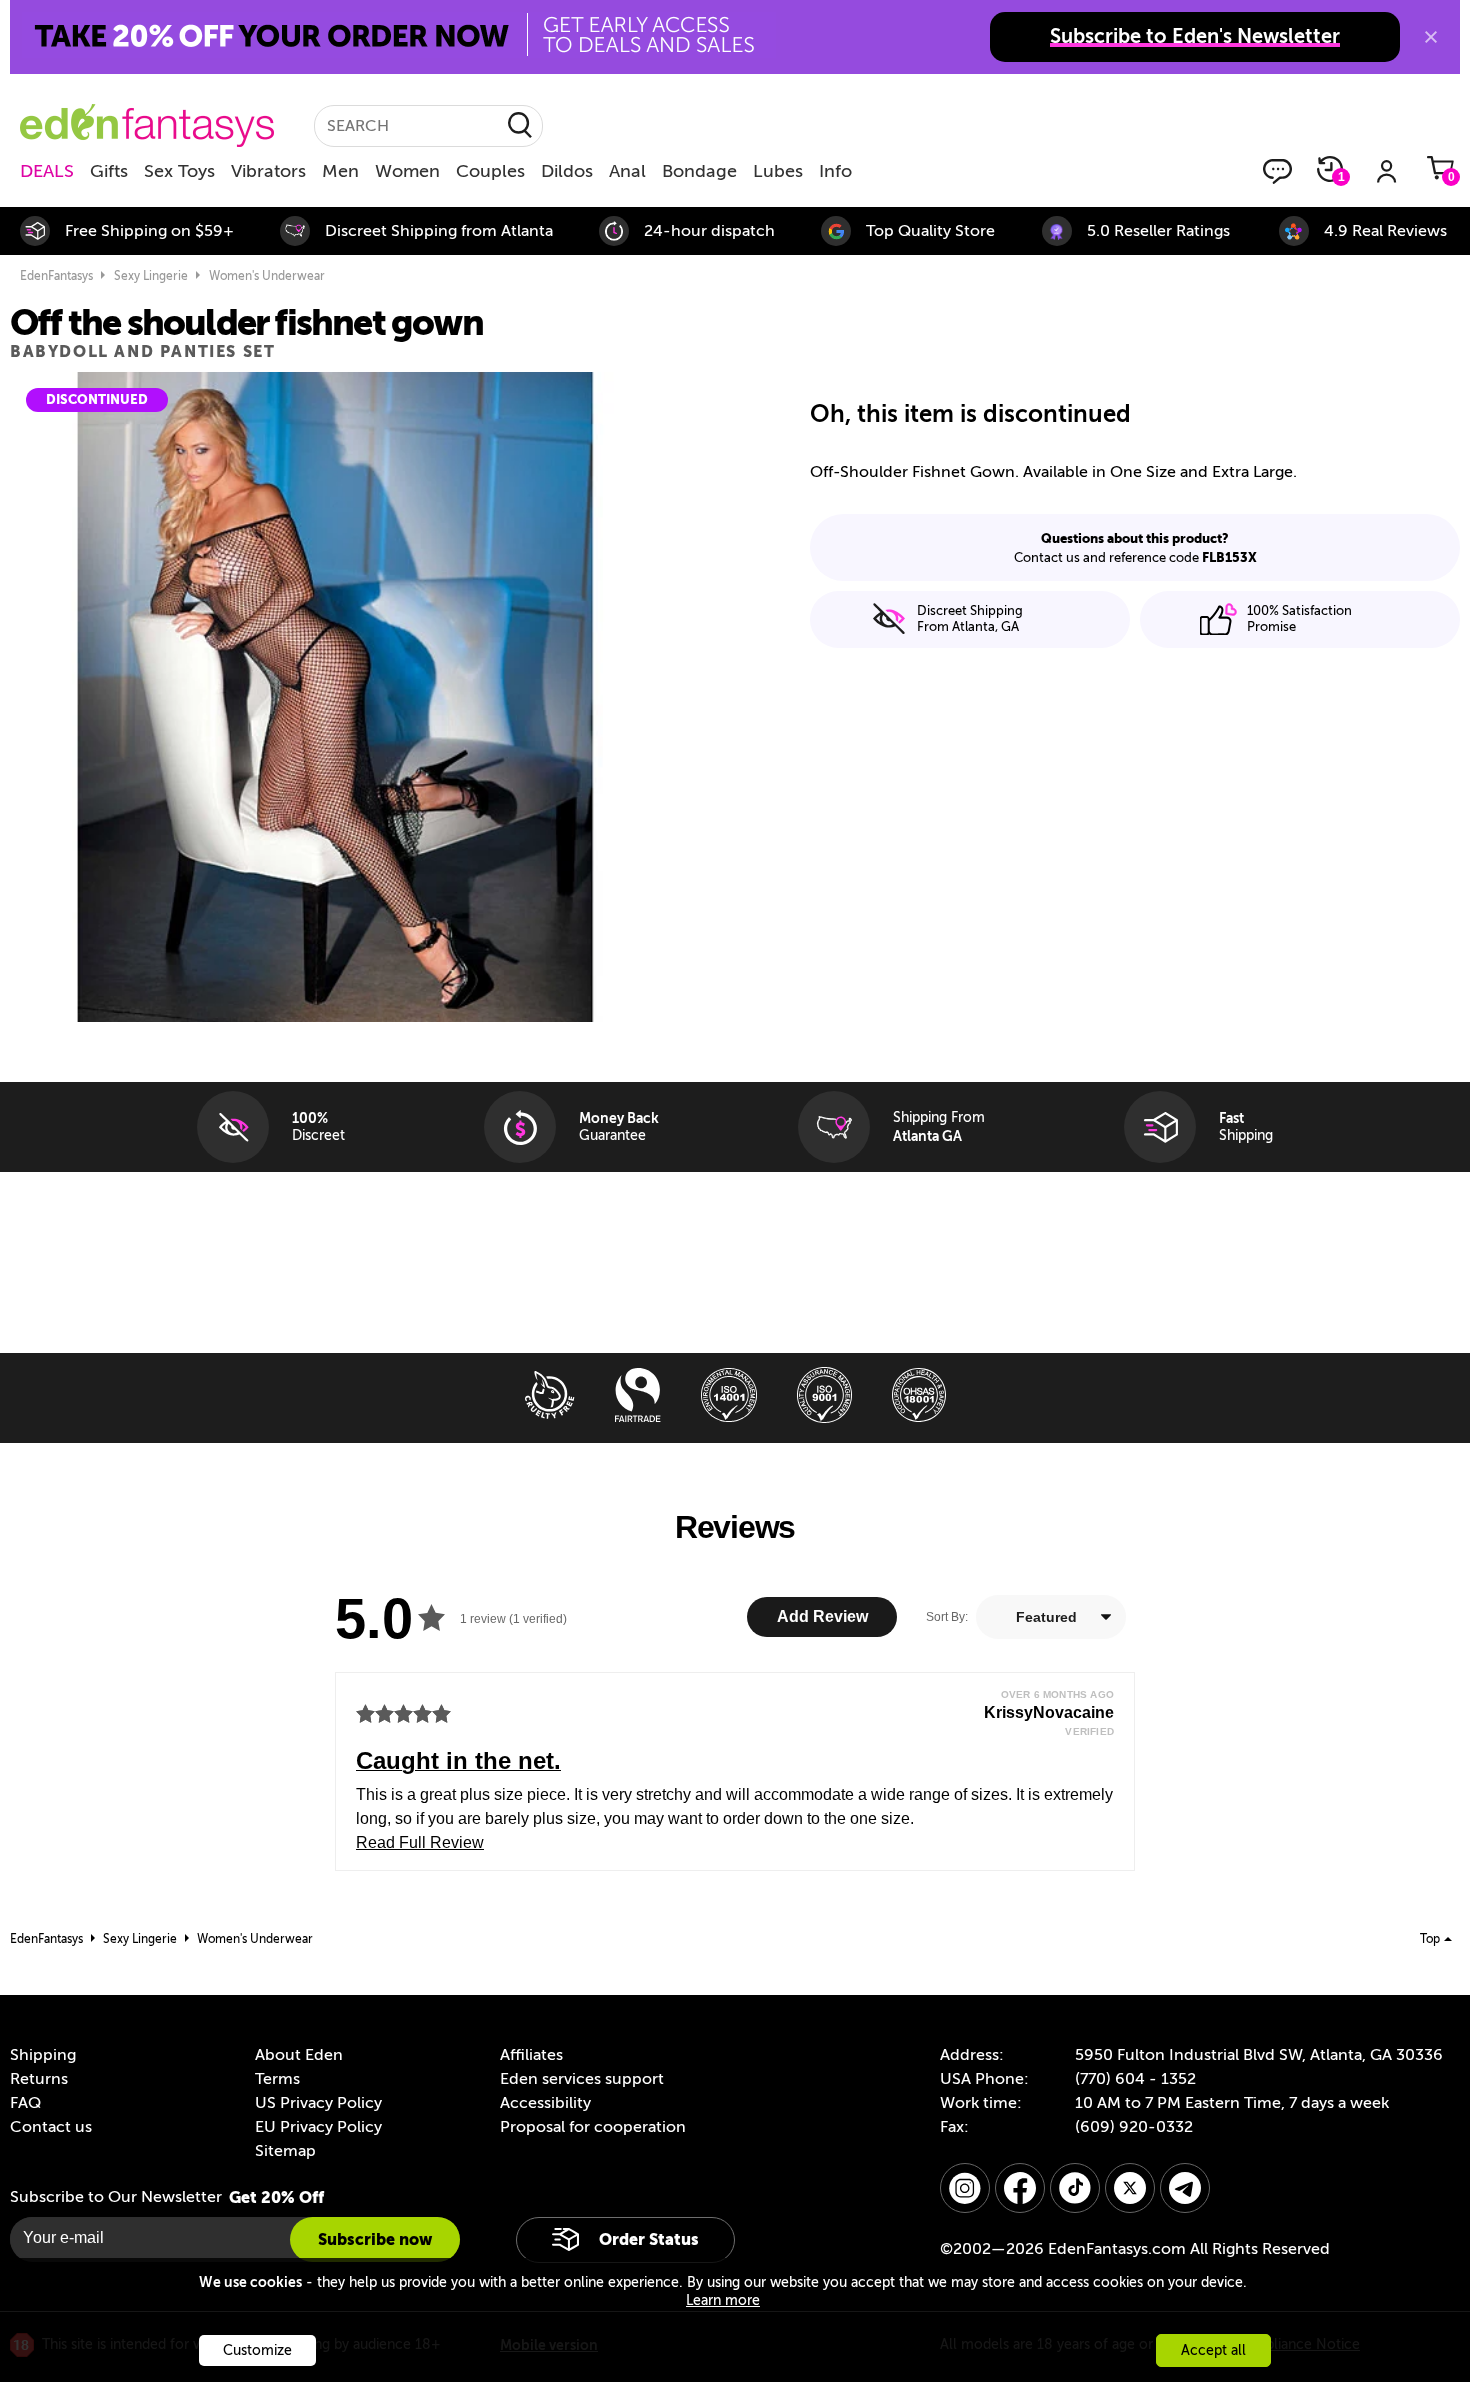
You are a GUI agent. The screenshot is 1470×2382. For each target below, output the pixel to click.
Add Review (822, 1616)
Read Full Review (420, 1842)
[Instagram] (965, 2188)
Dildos (567, 171)
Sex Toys (179, 171)
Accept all (1213, 2350)
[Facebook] (1020, 2188)
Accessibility (545, 2103)
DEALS (47, 171)
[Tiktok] (1075, 2188)
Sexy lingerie (151, 276)
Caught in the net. (458, 1760)
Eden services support (582, 2079)
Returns (39, 2079)
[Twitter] (1130, 2188)
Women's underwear (267, 276)
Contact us (51, 2127)
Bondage (699, 171)
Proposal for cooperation (593, 2127)
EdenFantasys (56, 276)
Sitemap (285, 2151)
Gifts (109, 171)
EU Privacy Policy (318, 2127)
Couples (490, 171)
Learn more (723, 2300)
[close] (1431, 37)
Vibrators (268, 171)
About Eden (299, 2055)
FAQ (25, 2103)
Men (340, 171)
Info (835, 171)
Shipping (43, 2055)
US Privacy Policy (318, 2103)
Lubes (778, 171)
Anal (627, 171)
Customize (257, 2350)
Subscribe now (375, 2239)
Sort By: (947, 1617)
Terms (277, 2079)
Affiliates (531, 2055)
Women (407, 171)
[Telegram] (1185, 2188)
